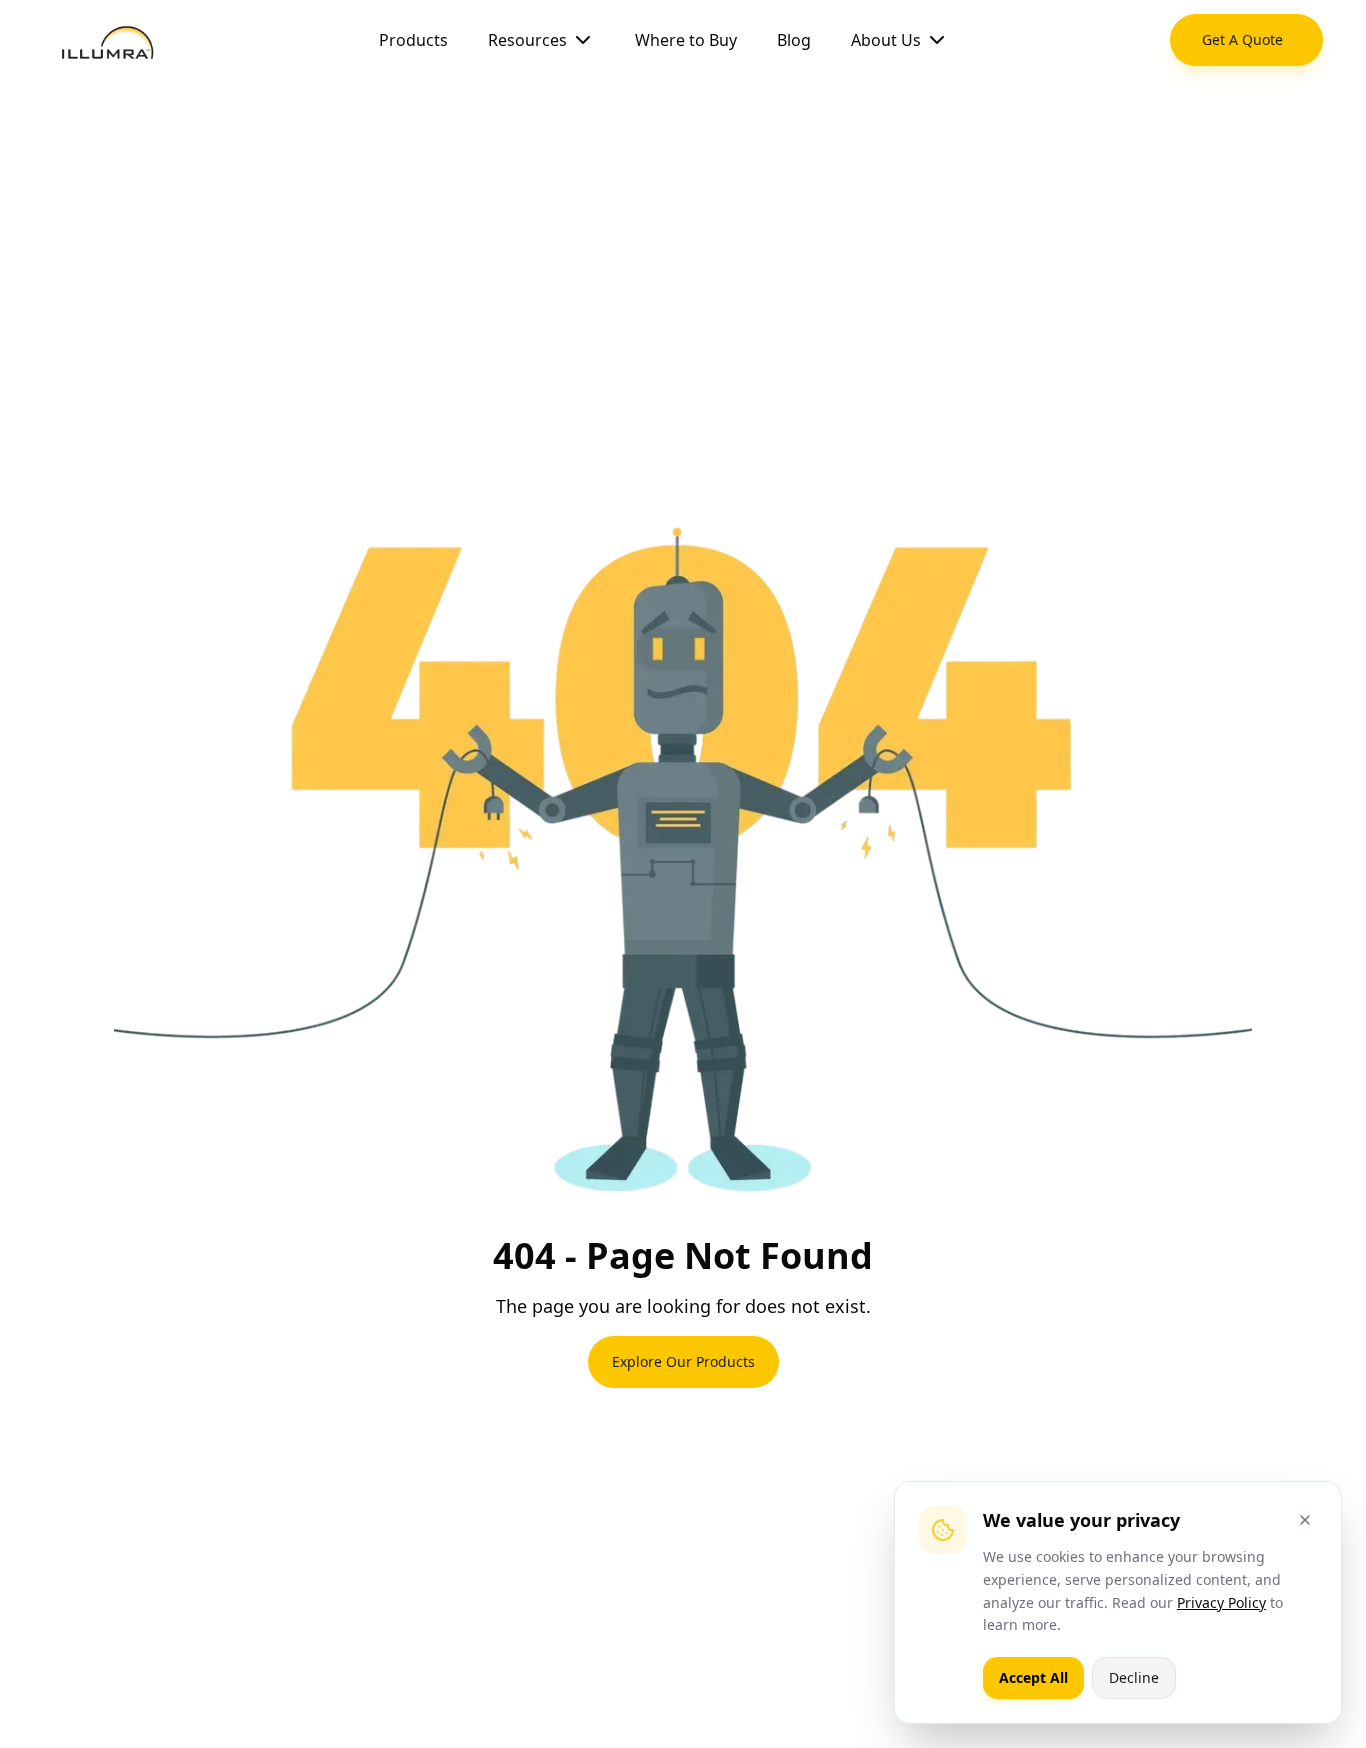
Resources (527, 40)
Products (413, 40)
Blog (794, 40)
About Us (886, 40)
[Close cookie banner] (1305, 1520)
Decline (1134, 1677)
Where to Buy (686, 40)
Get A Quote (1242, 39)
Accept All (1033, 1677)
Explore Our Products (683, 1361)
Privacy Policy (1221, 1602)
